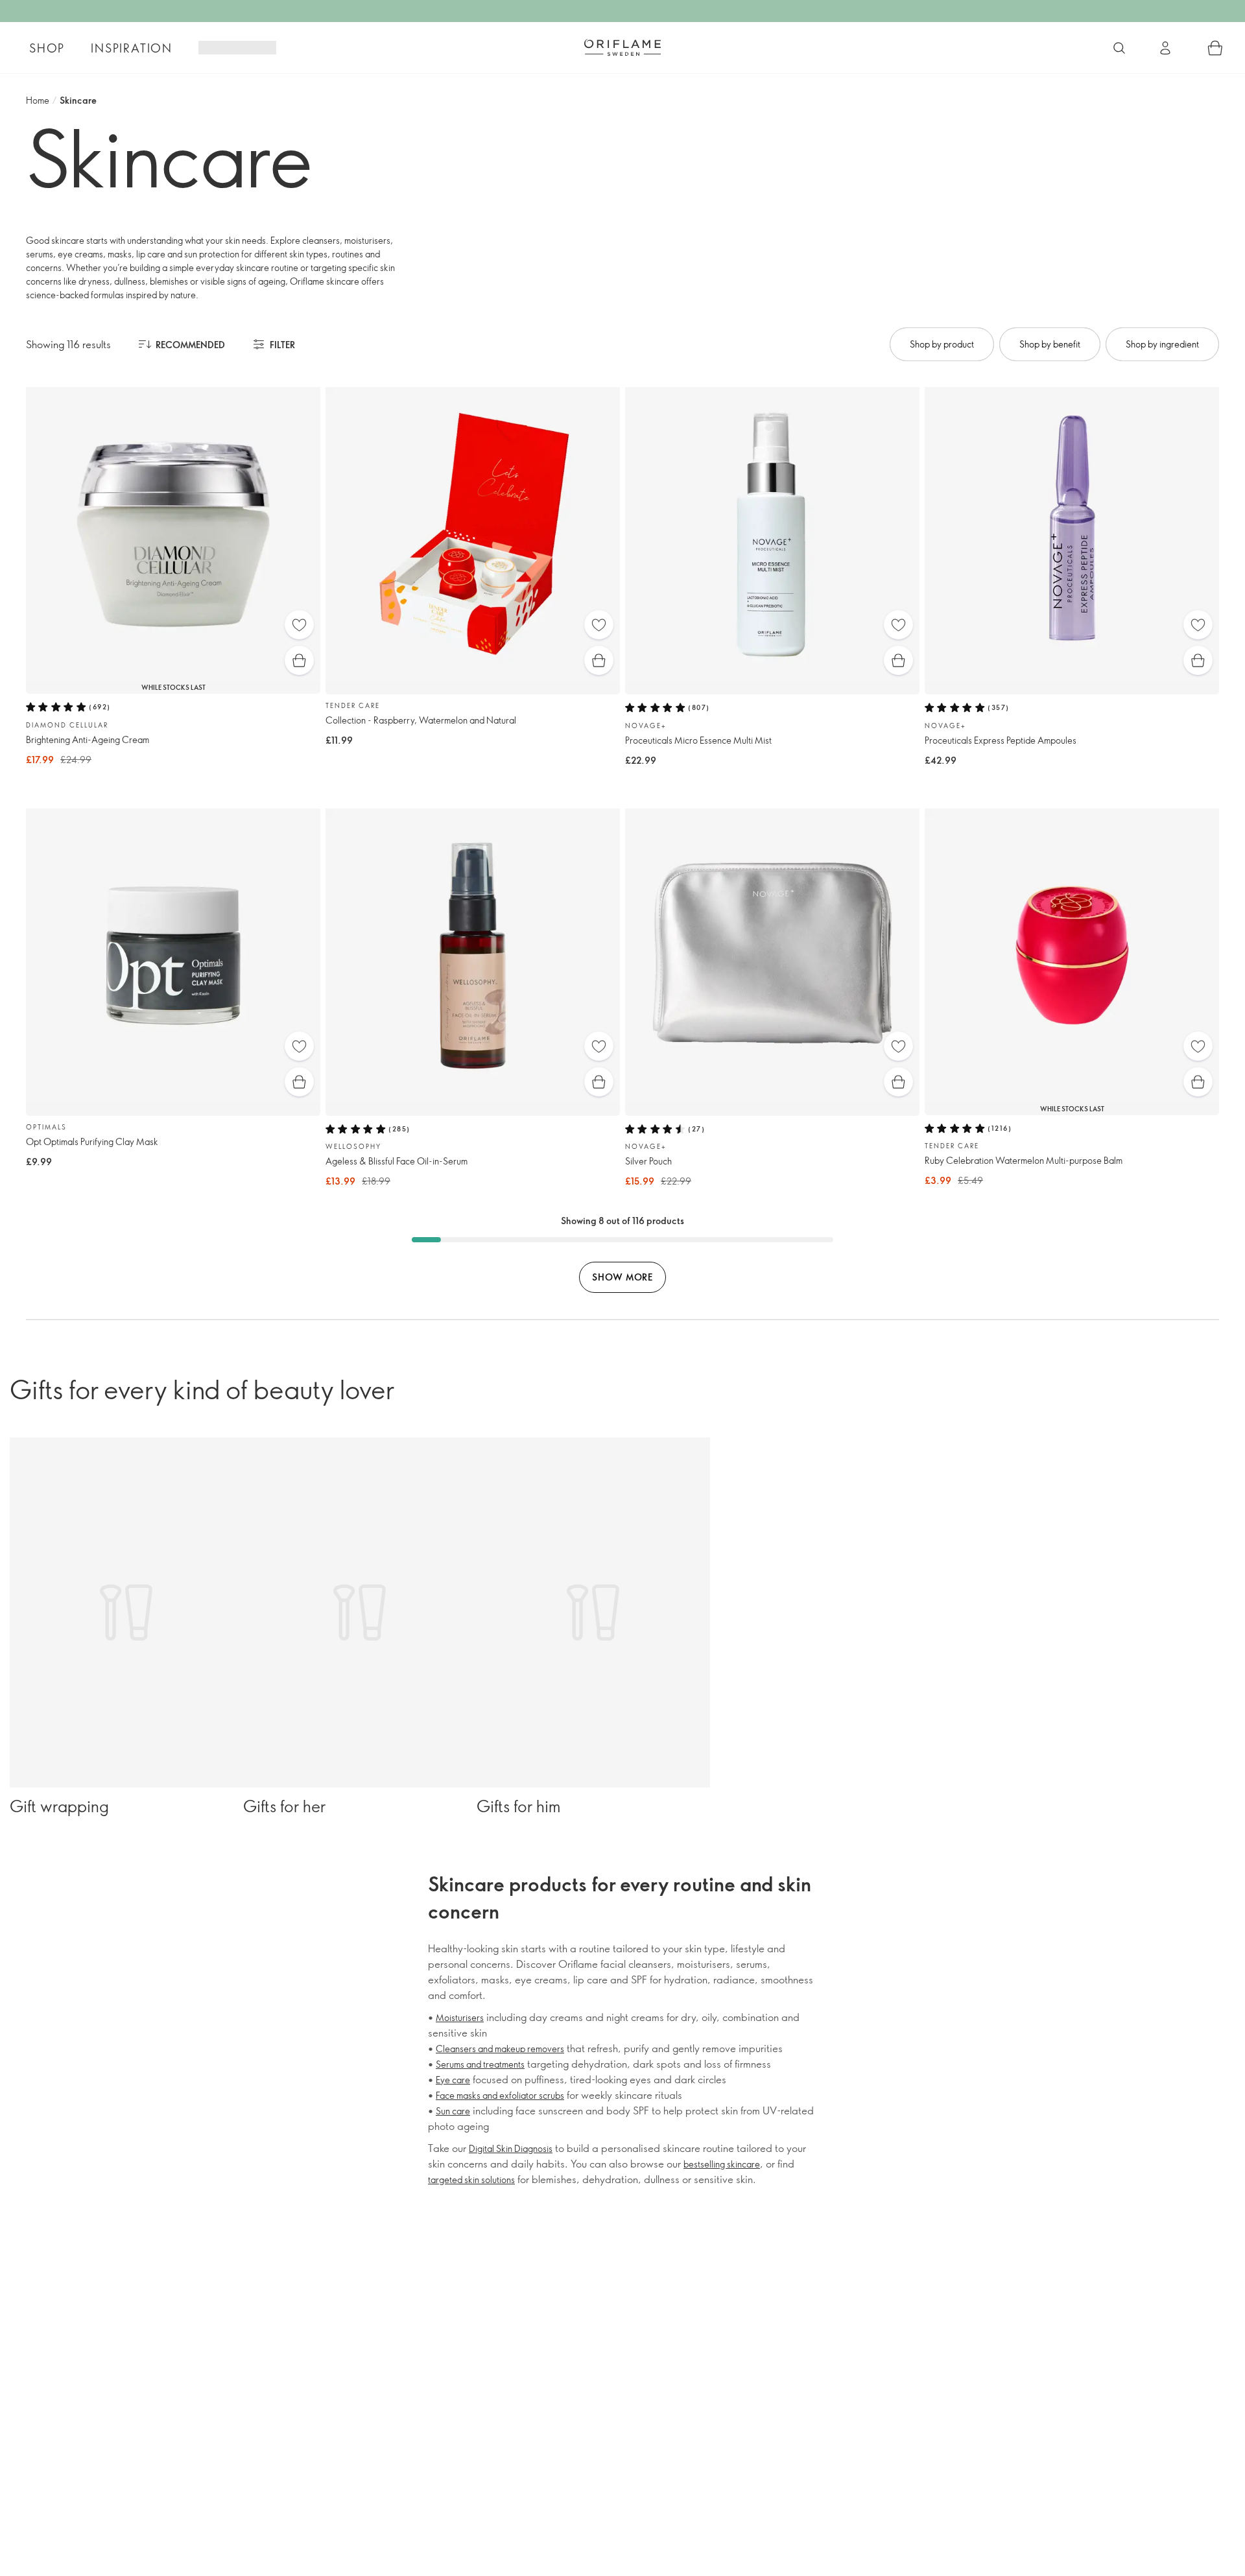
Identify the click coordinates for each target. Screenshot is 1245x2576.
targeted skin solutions (471, 2180)
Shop (47, 48)
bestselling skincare (722, 2164)
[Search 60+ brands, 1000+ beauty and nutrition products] (1119, 48)
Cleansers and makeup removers (500, 2049)
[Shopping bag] (1215, 48)
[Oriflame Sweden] (622, 47)
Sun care (453, 2111)
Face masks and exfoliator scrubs (500, 2095)
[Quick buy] (299, 660)
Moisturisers (460, 2017)
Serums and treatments (480, 2064)
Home (38, 100)
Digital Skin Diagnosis (511, 2148)
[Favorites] (299, 625)
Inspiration (132, 48)
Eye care (453, 2080)
